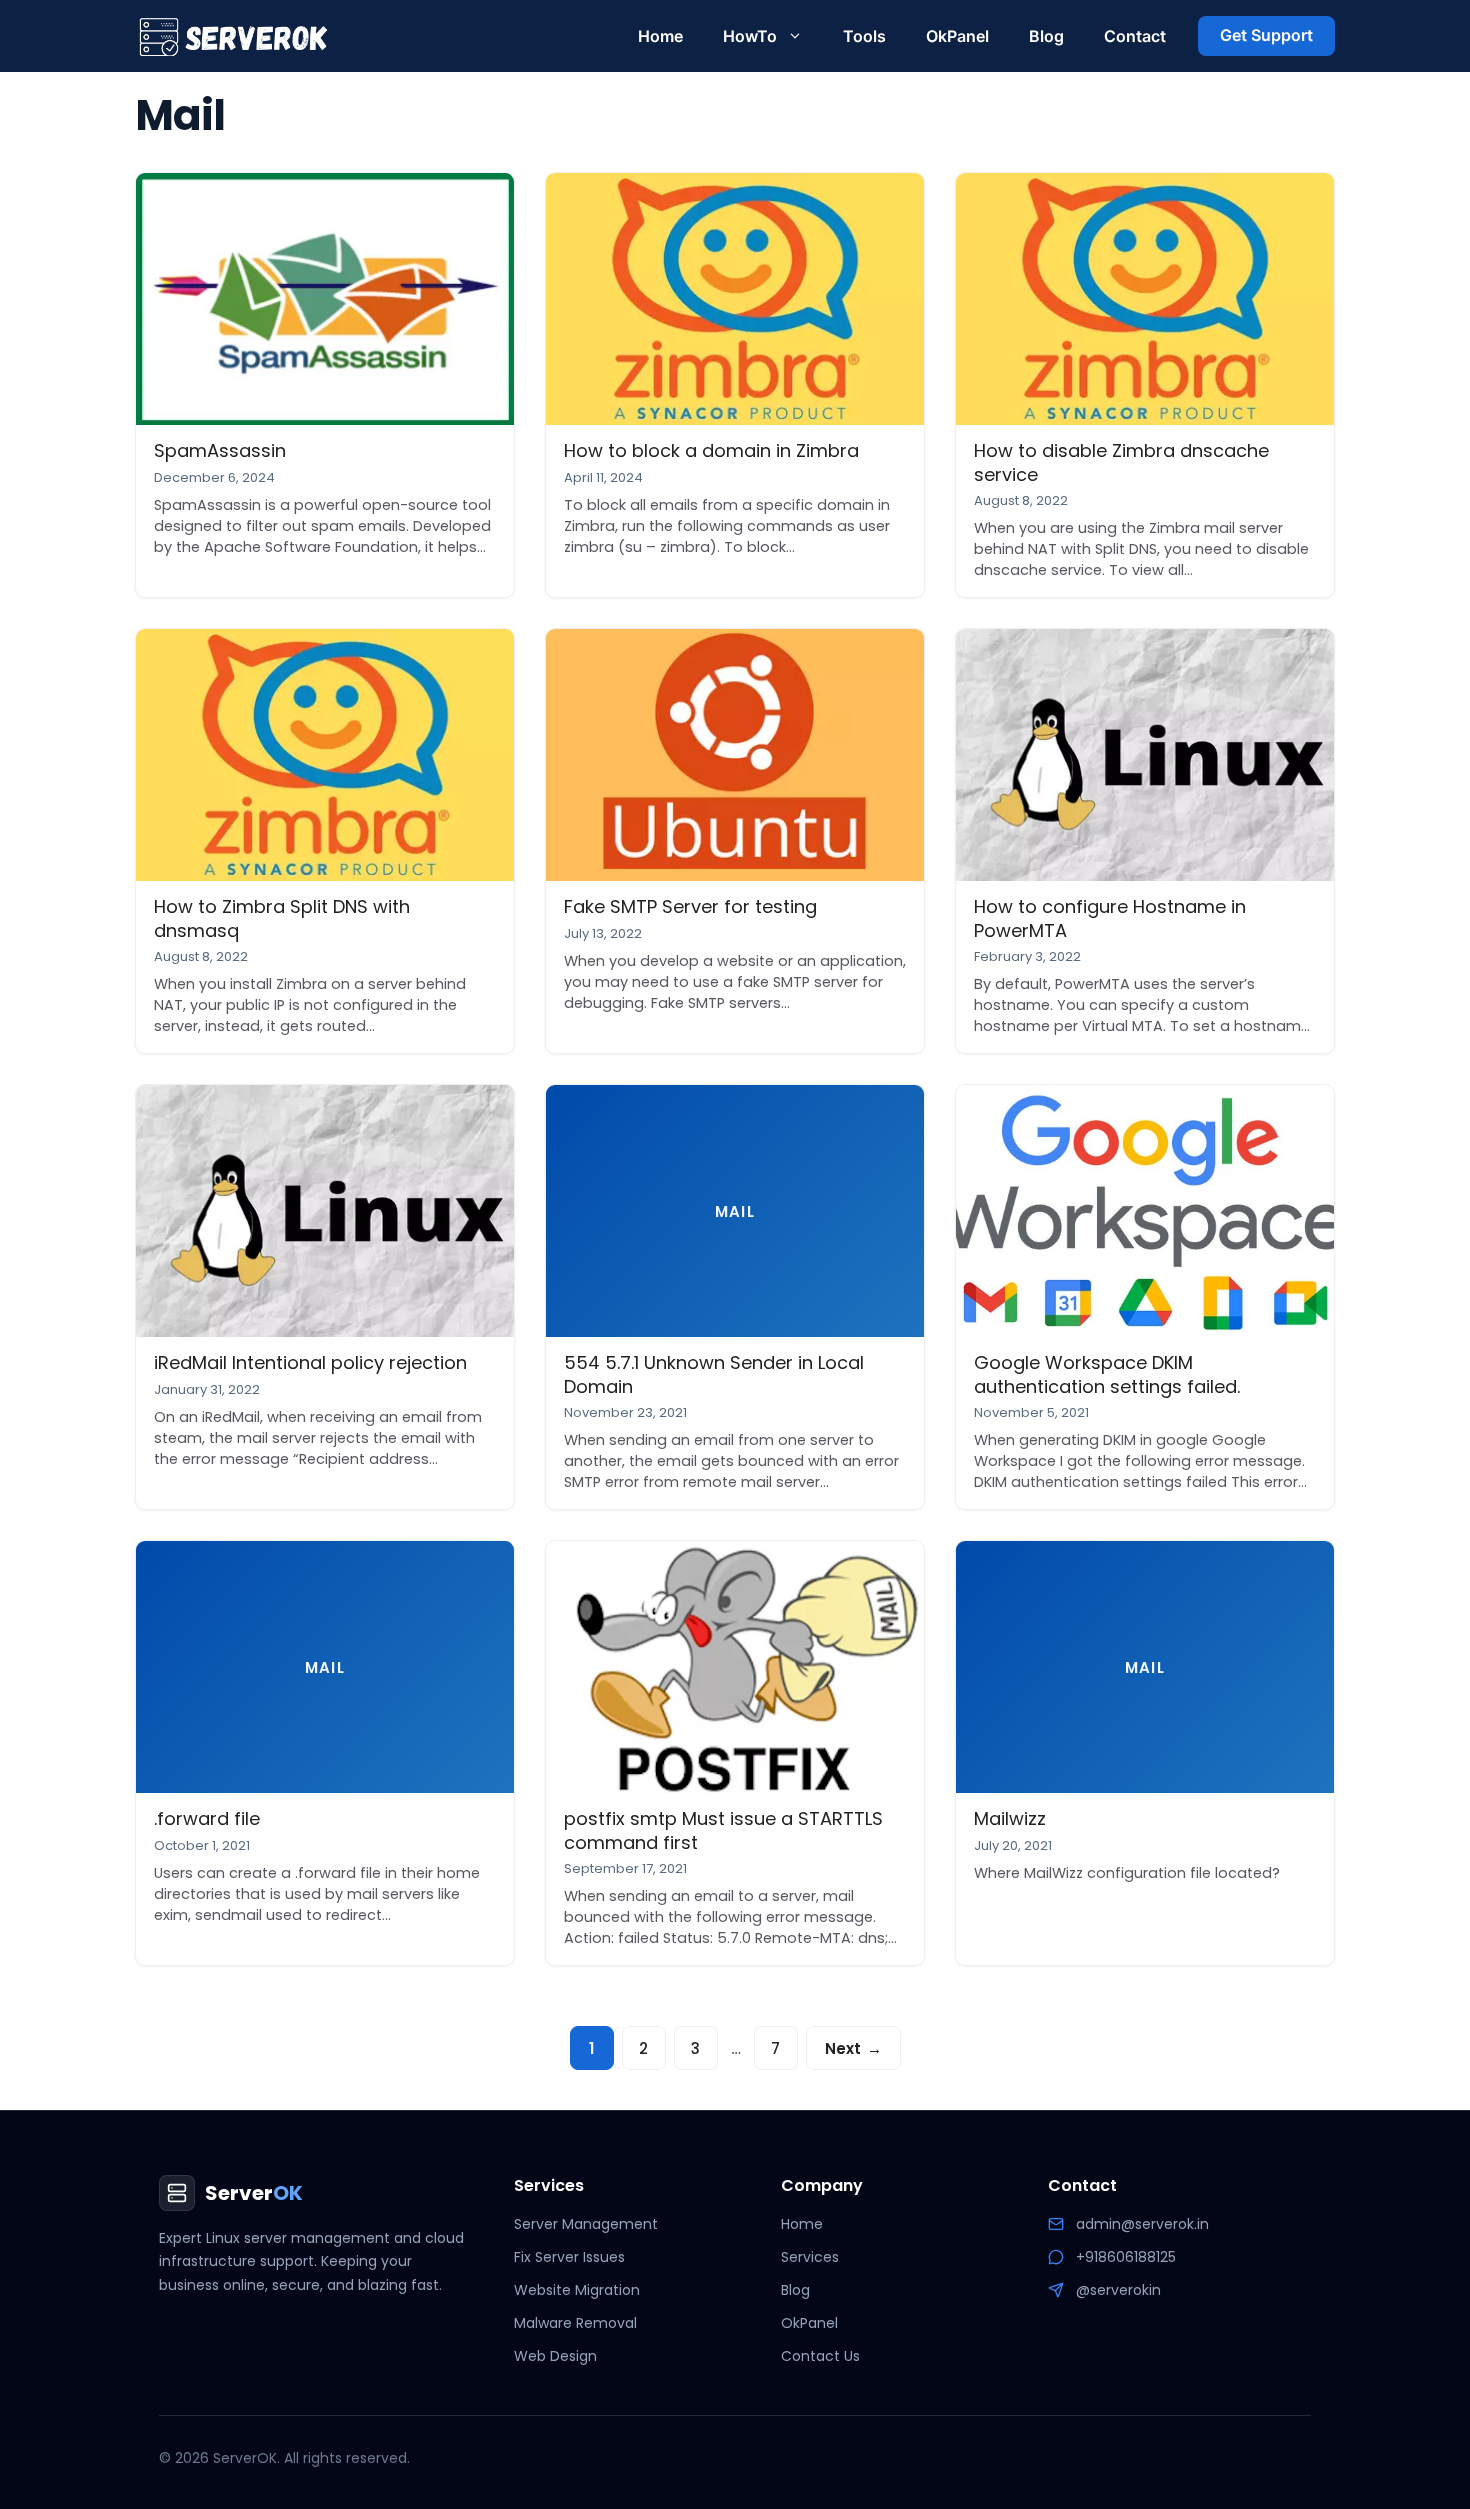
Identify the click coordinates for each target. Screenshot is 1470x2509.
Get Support (1266, 35)
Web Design (555, 2356)
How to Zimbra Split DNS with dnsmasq (282, 918)
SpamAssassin (220, 450)
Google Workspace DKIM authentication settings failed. (1107, 1374)
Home (660, 36)
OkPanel (957, 36)
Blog (1046, 36)
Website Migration (577, 2290)
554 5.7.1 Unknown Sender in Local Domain (714, 1374)
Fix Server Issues (569, 2257)
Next (853, 2048)
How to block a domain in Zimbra (711, 450)
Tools (864, 36)
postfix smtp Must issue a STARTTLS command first (723, 1830)
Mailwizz (1010, 1818)
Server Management (586, 2224)
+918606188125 (1126, 2257)
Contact (1135, 36)
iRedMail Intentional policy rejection (310, 1362)
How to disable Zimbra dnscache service (1121, 462)
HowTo (750, 36)
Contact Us (820, 2356)
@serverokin (1118, 2290)
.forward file (207, 1818)
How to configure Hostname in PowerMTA (1110, 918)
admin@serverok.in (1142, 2224)
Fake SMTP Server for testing (690, 906)
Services (810, 2257)
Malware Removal (575, 2323)
